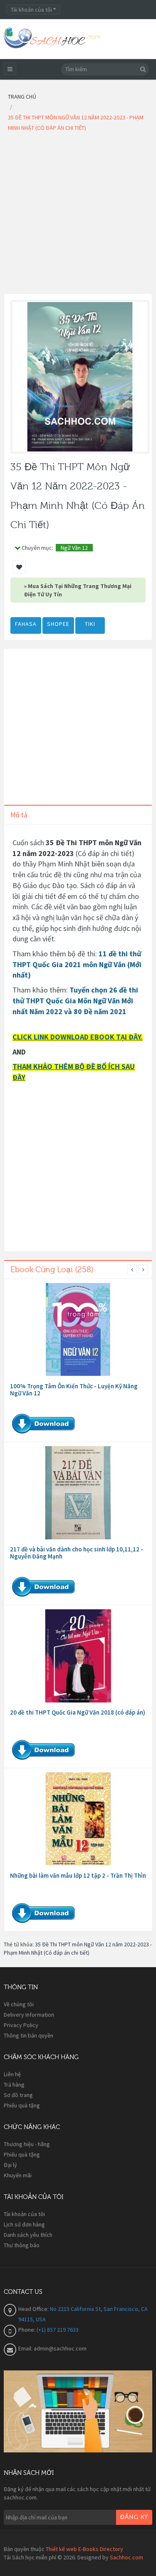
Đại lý (10, 2165)
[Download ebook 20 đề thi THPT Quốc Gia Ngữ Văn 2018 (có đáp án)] (78, 1656)
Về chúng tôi (19, 2004)
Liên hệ (12, 2074)
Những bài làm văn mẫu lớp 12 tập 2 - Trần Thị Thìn (78, 1875)
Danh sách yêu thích (28, 2235)
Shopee (58, 624)
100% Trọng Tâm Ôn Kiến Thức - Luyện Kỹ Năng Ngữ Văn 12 (74, 1390)
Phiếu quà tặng (22, 2105)
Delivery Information (29, 2015)
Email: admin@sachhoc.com (52, 2348)
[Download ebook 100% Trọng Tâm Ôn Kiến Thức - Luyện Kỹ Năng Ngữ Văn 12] (78, 1330)
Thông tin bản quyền (28, 2035)
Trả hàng (14, 2085)
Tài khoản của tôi (24, 2214)
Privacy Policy (21, 2025)
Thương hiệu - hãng (27, 2144)
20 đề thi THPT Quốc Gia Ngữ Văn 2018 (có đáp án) (78, 1712)
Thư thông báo (22, 2245)
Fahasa (26, 624)
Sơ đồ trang (18, 2095)
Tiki (90, 624)
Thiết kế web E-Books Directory (84, 2549)
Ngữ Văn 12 (74, 548)
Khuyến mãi (18, 2175)
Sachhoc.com (126, 2557)
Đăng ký (134, 2517)
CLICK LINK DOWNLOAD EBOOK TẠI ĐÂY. (78, 1037)
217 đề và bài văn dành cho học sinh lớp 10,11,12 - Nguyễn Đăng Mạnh (77, 1553)
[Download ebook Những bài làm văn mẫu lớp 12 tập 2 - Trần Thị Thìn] (78, 1819)
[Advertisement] (78, 215)
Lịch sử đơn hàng (24, 2224)
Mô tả (19, 815)
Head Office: (34, 2309)
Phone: (27, 2330)
